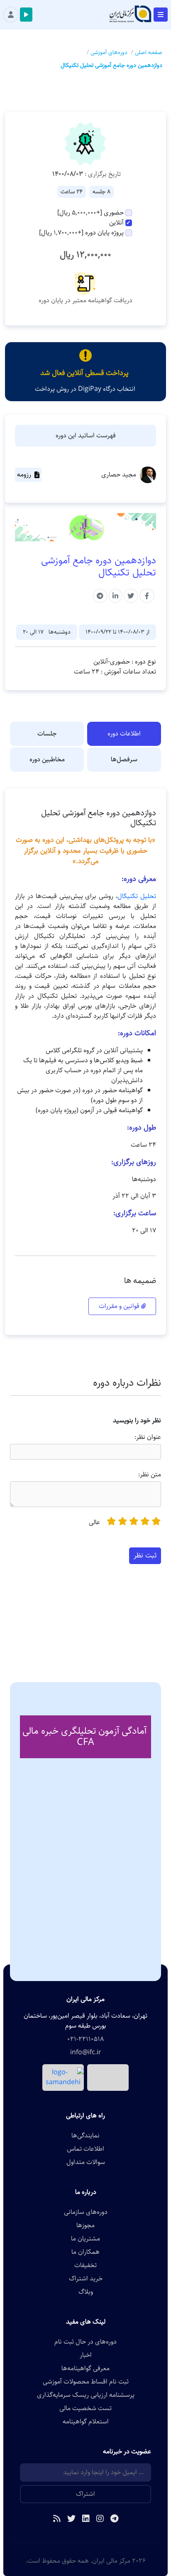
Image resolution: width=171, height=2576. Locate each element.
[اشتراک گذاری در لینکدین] (115, 596)
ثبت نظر (145, 1555)
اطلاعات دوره (124, 734)
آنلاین (116, 223)
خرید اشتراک (86, 2279)
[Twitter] (71, 2519)
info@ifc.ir (86, 2053)
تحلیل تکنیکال (137, 896)
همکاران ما (85, 2252)
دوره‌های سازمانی (86, 2212)
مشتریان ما (85, 2239)
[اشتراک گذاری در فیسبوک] (147, 596)
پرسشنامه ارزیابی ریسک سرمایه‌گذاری (86, 2395)
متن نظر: (150, 1475)
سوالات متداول (86, 2162)
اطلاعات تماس (85, 2149)
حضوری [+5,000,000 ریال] (90, 213)
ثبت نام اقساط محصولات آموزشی (86, 2382)
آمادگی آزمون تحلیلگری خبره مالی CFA (84, 1737)
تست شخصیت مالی (85, 2408)
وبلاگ (86, 2292)
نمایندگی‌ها (85, 2136)
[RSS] (57, 2519)
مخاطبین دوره (47, 759)
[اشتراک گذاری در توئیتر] (131, 596)
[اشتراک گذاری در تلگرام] (100, 596)
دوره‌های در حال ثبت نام (85, 2342)
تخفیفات (85, 2265)
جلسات (47, 734)
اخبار (86, 2355)
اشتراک (85, 2494)
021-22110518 (85, 2039)
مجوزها (85, 2226)
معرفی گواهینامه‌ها (85, 2369)
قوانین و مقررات (120, 1306)
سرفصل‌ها (124, 759)
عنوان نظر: (148, 1437)
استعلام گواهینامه (86, 2422)
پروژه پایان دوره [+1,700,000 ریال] (81, 233)
